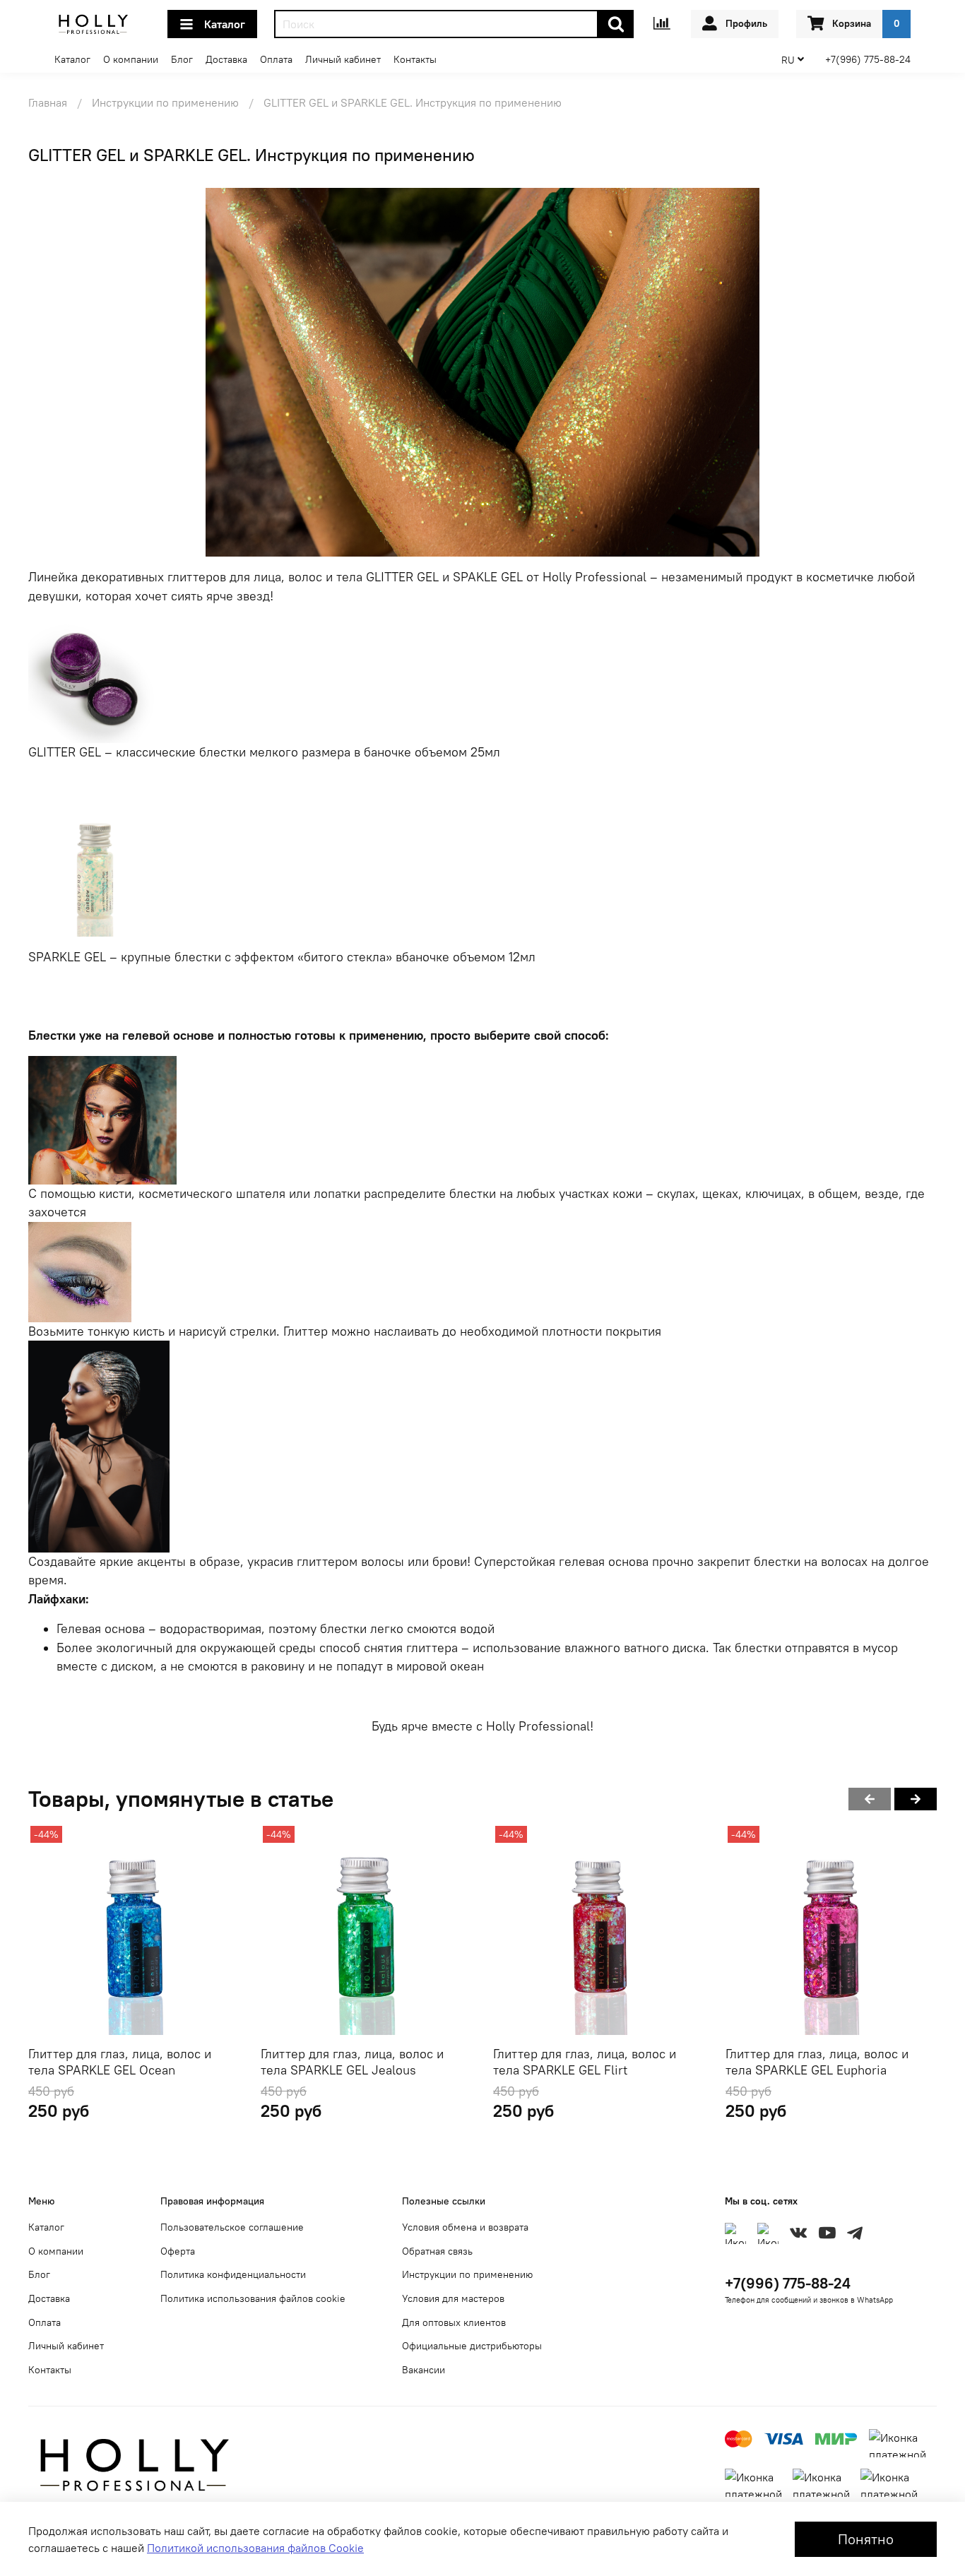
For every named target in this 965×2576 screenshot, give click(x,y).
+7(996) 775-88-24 (868, 59)
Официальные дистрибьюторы (472, 2346)
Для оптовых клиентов (454, 2322)
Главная (48, 102)
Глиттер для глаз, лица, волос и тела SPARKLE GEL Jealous (352, 2062)
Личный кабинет (343, 59)
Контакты (415, 59)
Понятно (866, 2539)
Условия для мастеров (453, 2298)
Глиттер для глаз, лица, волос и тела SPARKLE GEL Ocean (120, 2062)
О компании (131, 59)
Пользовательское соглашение (232, 2227)
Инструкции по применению (165, 102)
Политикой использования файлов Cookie (255, 2548)
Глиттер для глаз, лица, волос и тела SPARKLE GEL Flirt (585, 2062)
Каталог (225, 24)
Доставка (226, 59)
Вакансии (424, 2370)
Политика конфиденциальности (233, 2274)
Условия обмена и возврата (465, 2227)
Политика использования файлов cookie (253, 2298)
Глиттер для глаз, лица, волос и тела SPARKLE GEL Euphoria (817, 2062)
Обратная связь (437, 2251)
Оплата (276, 59)
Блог (182, 59)
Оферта (178, 2251)
